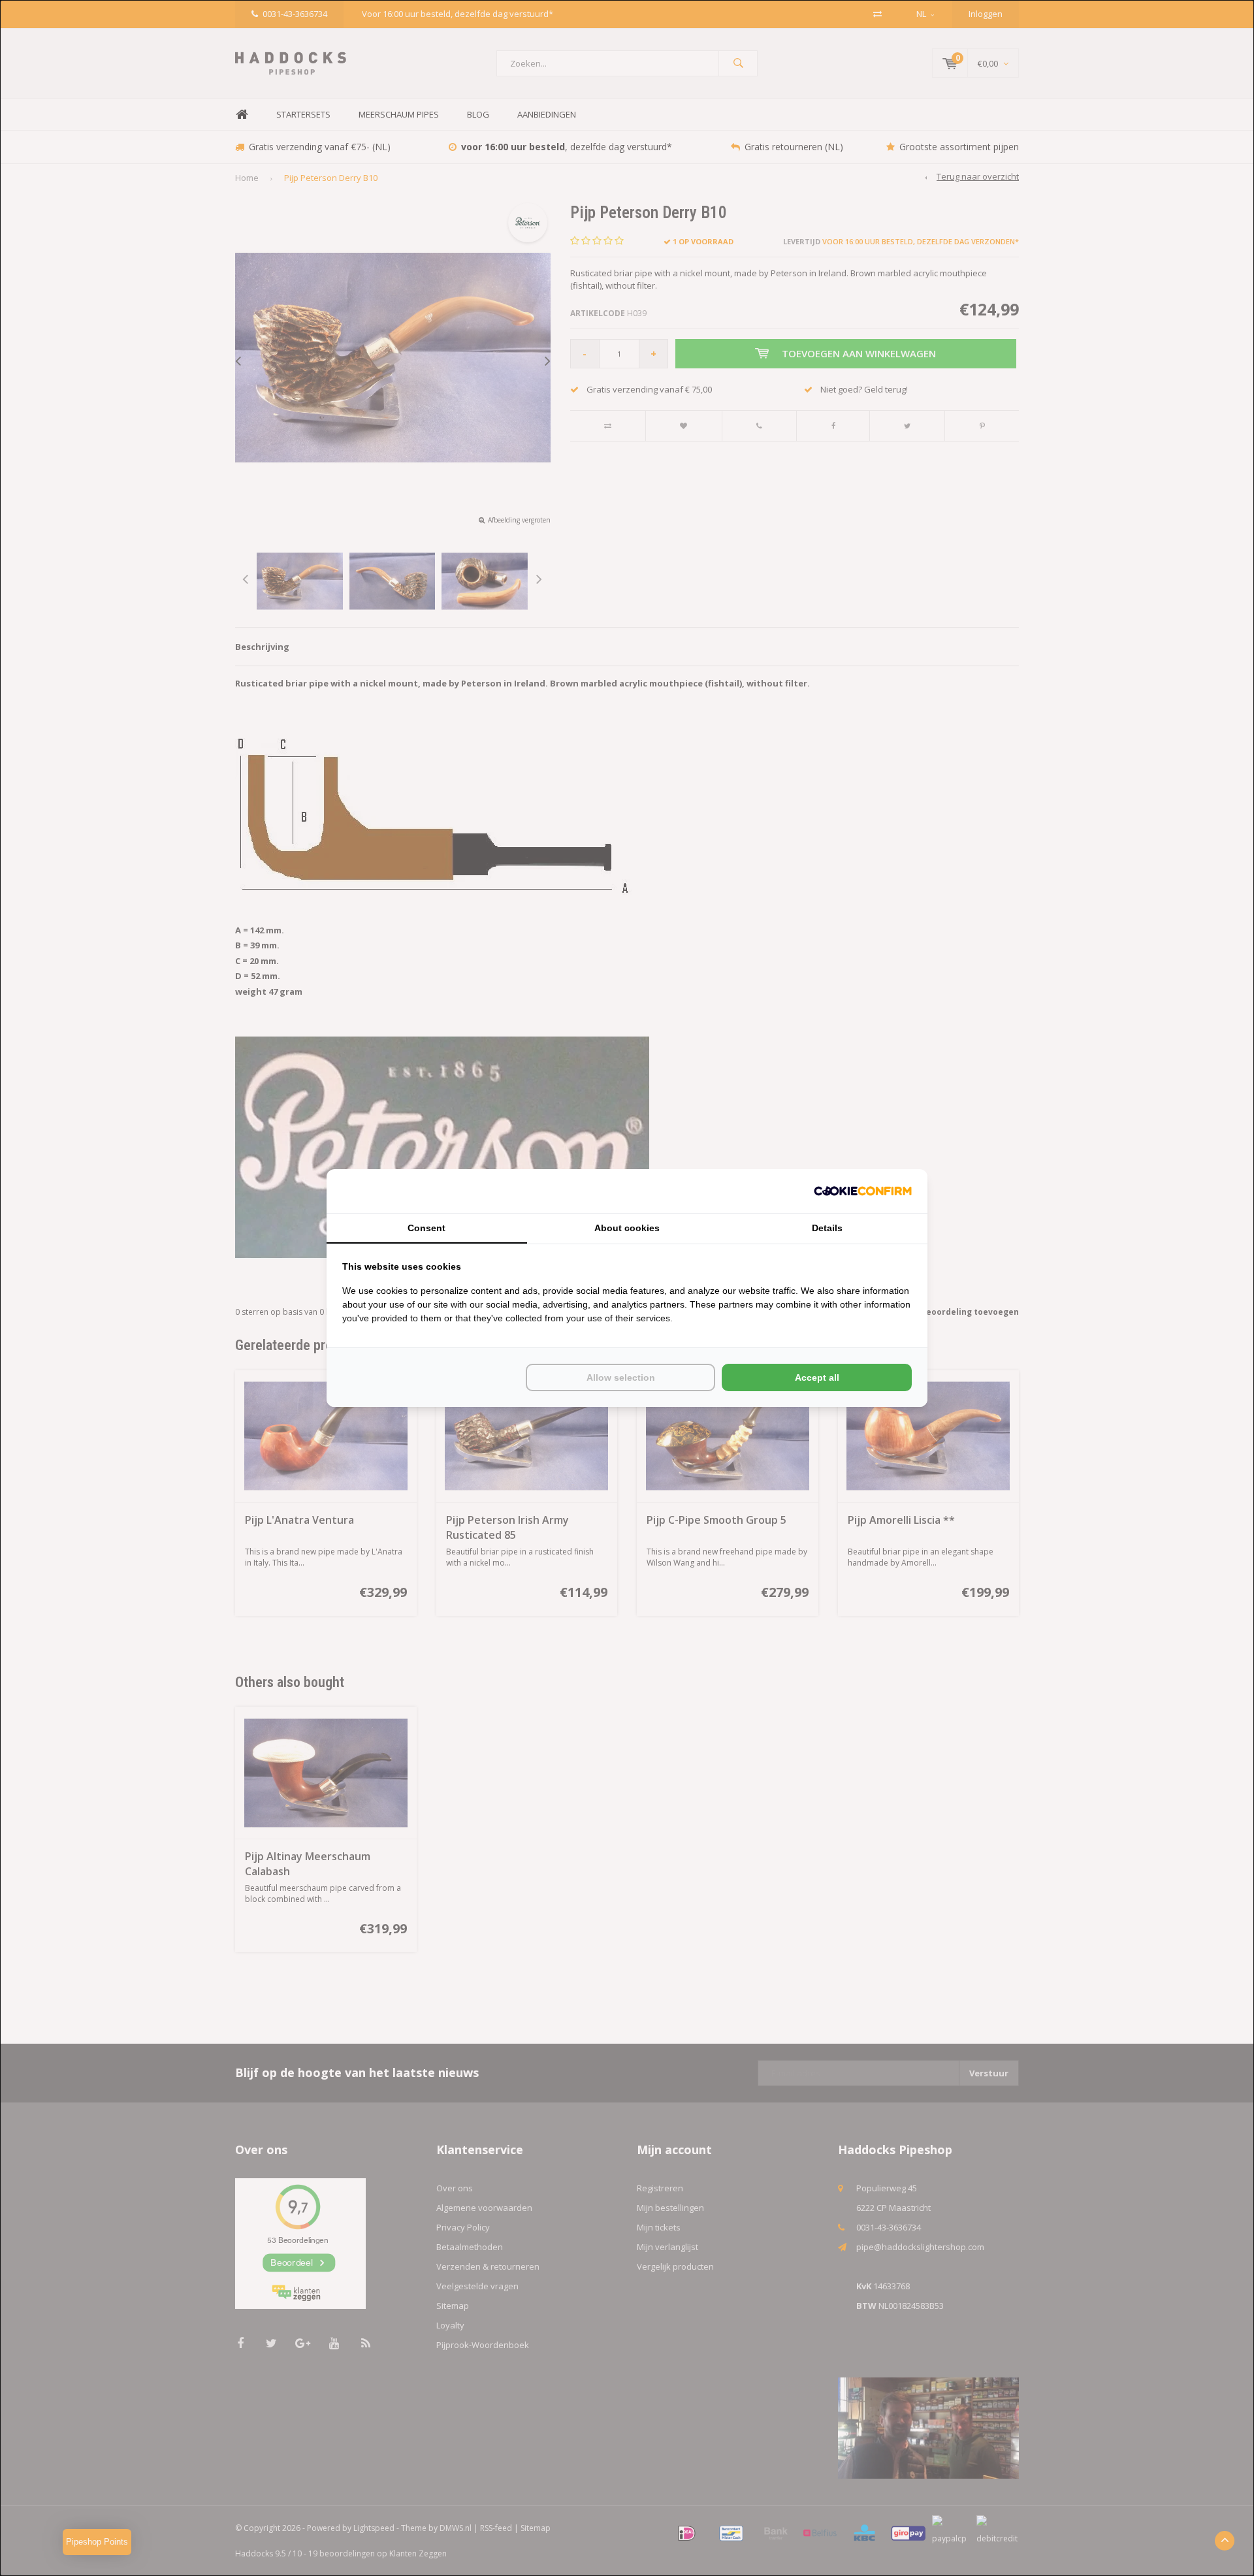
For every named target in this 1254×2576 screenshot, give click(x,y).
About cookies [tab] (627, 1228)
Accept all (817, 1377)
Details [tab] (827, 1228)
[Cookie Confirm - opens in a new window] (863, 1191)
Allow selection (621, 1377)
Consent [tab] (426, 1228)
